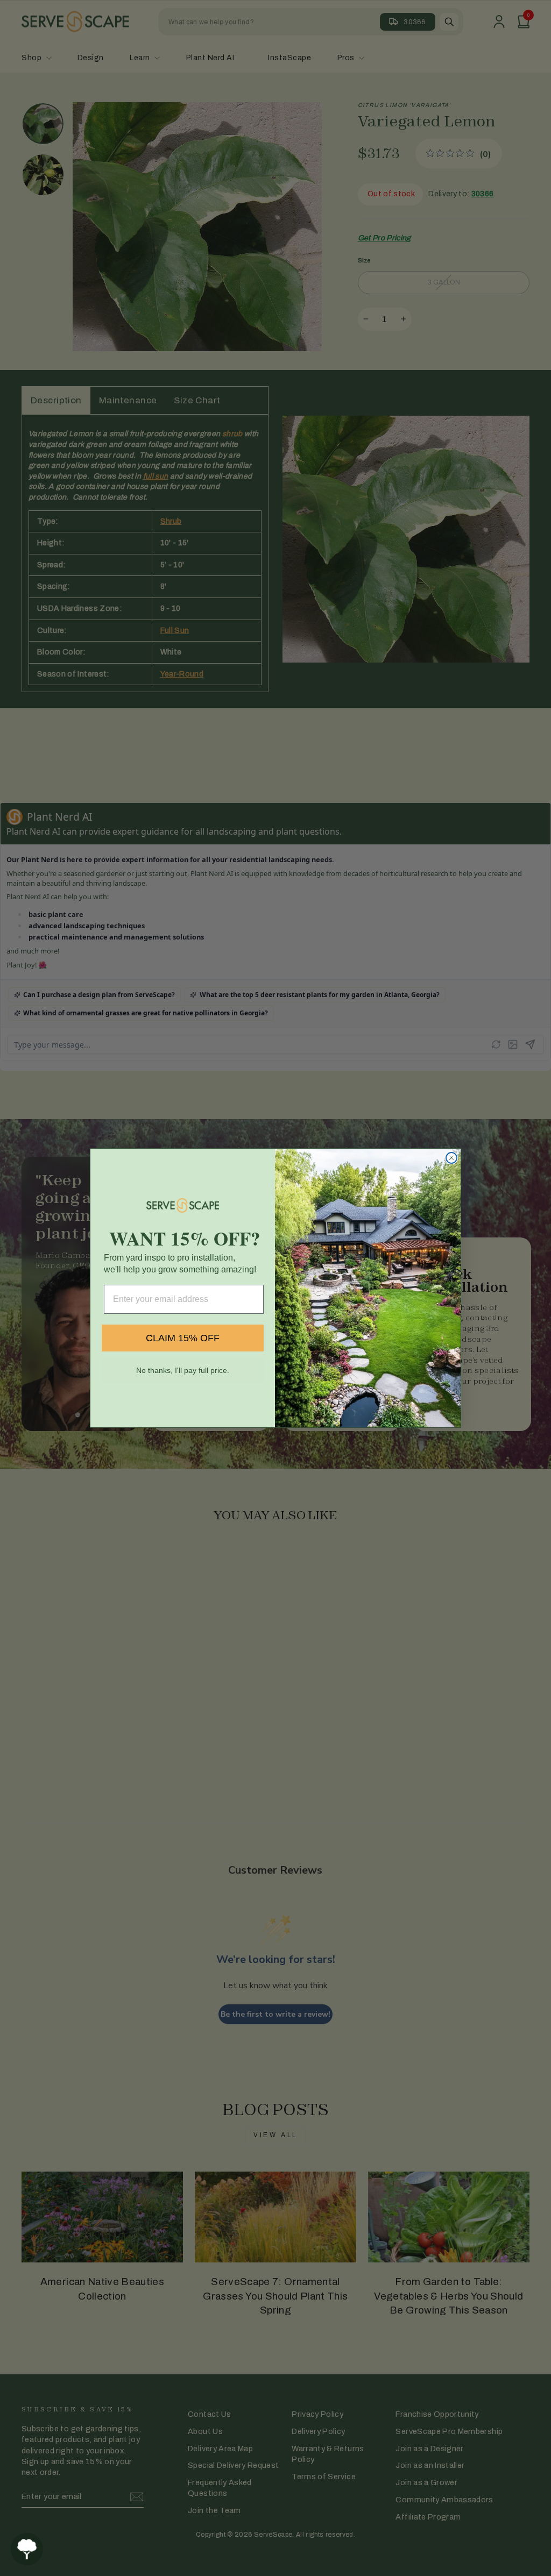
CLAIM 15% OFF (183, 1338)
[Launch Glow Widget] (27, 2549)
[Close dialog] (451, 1158)
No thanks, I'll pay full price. (183, 1370)
